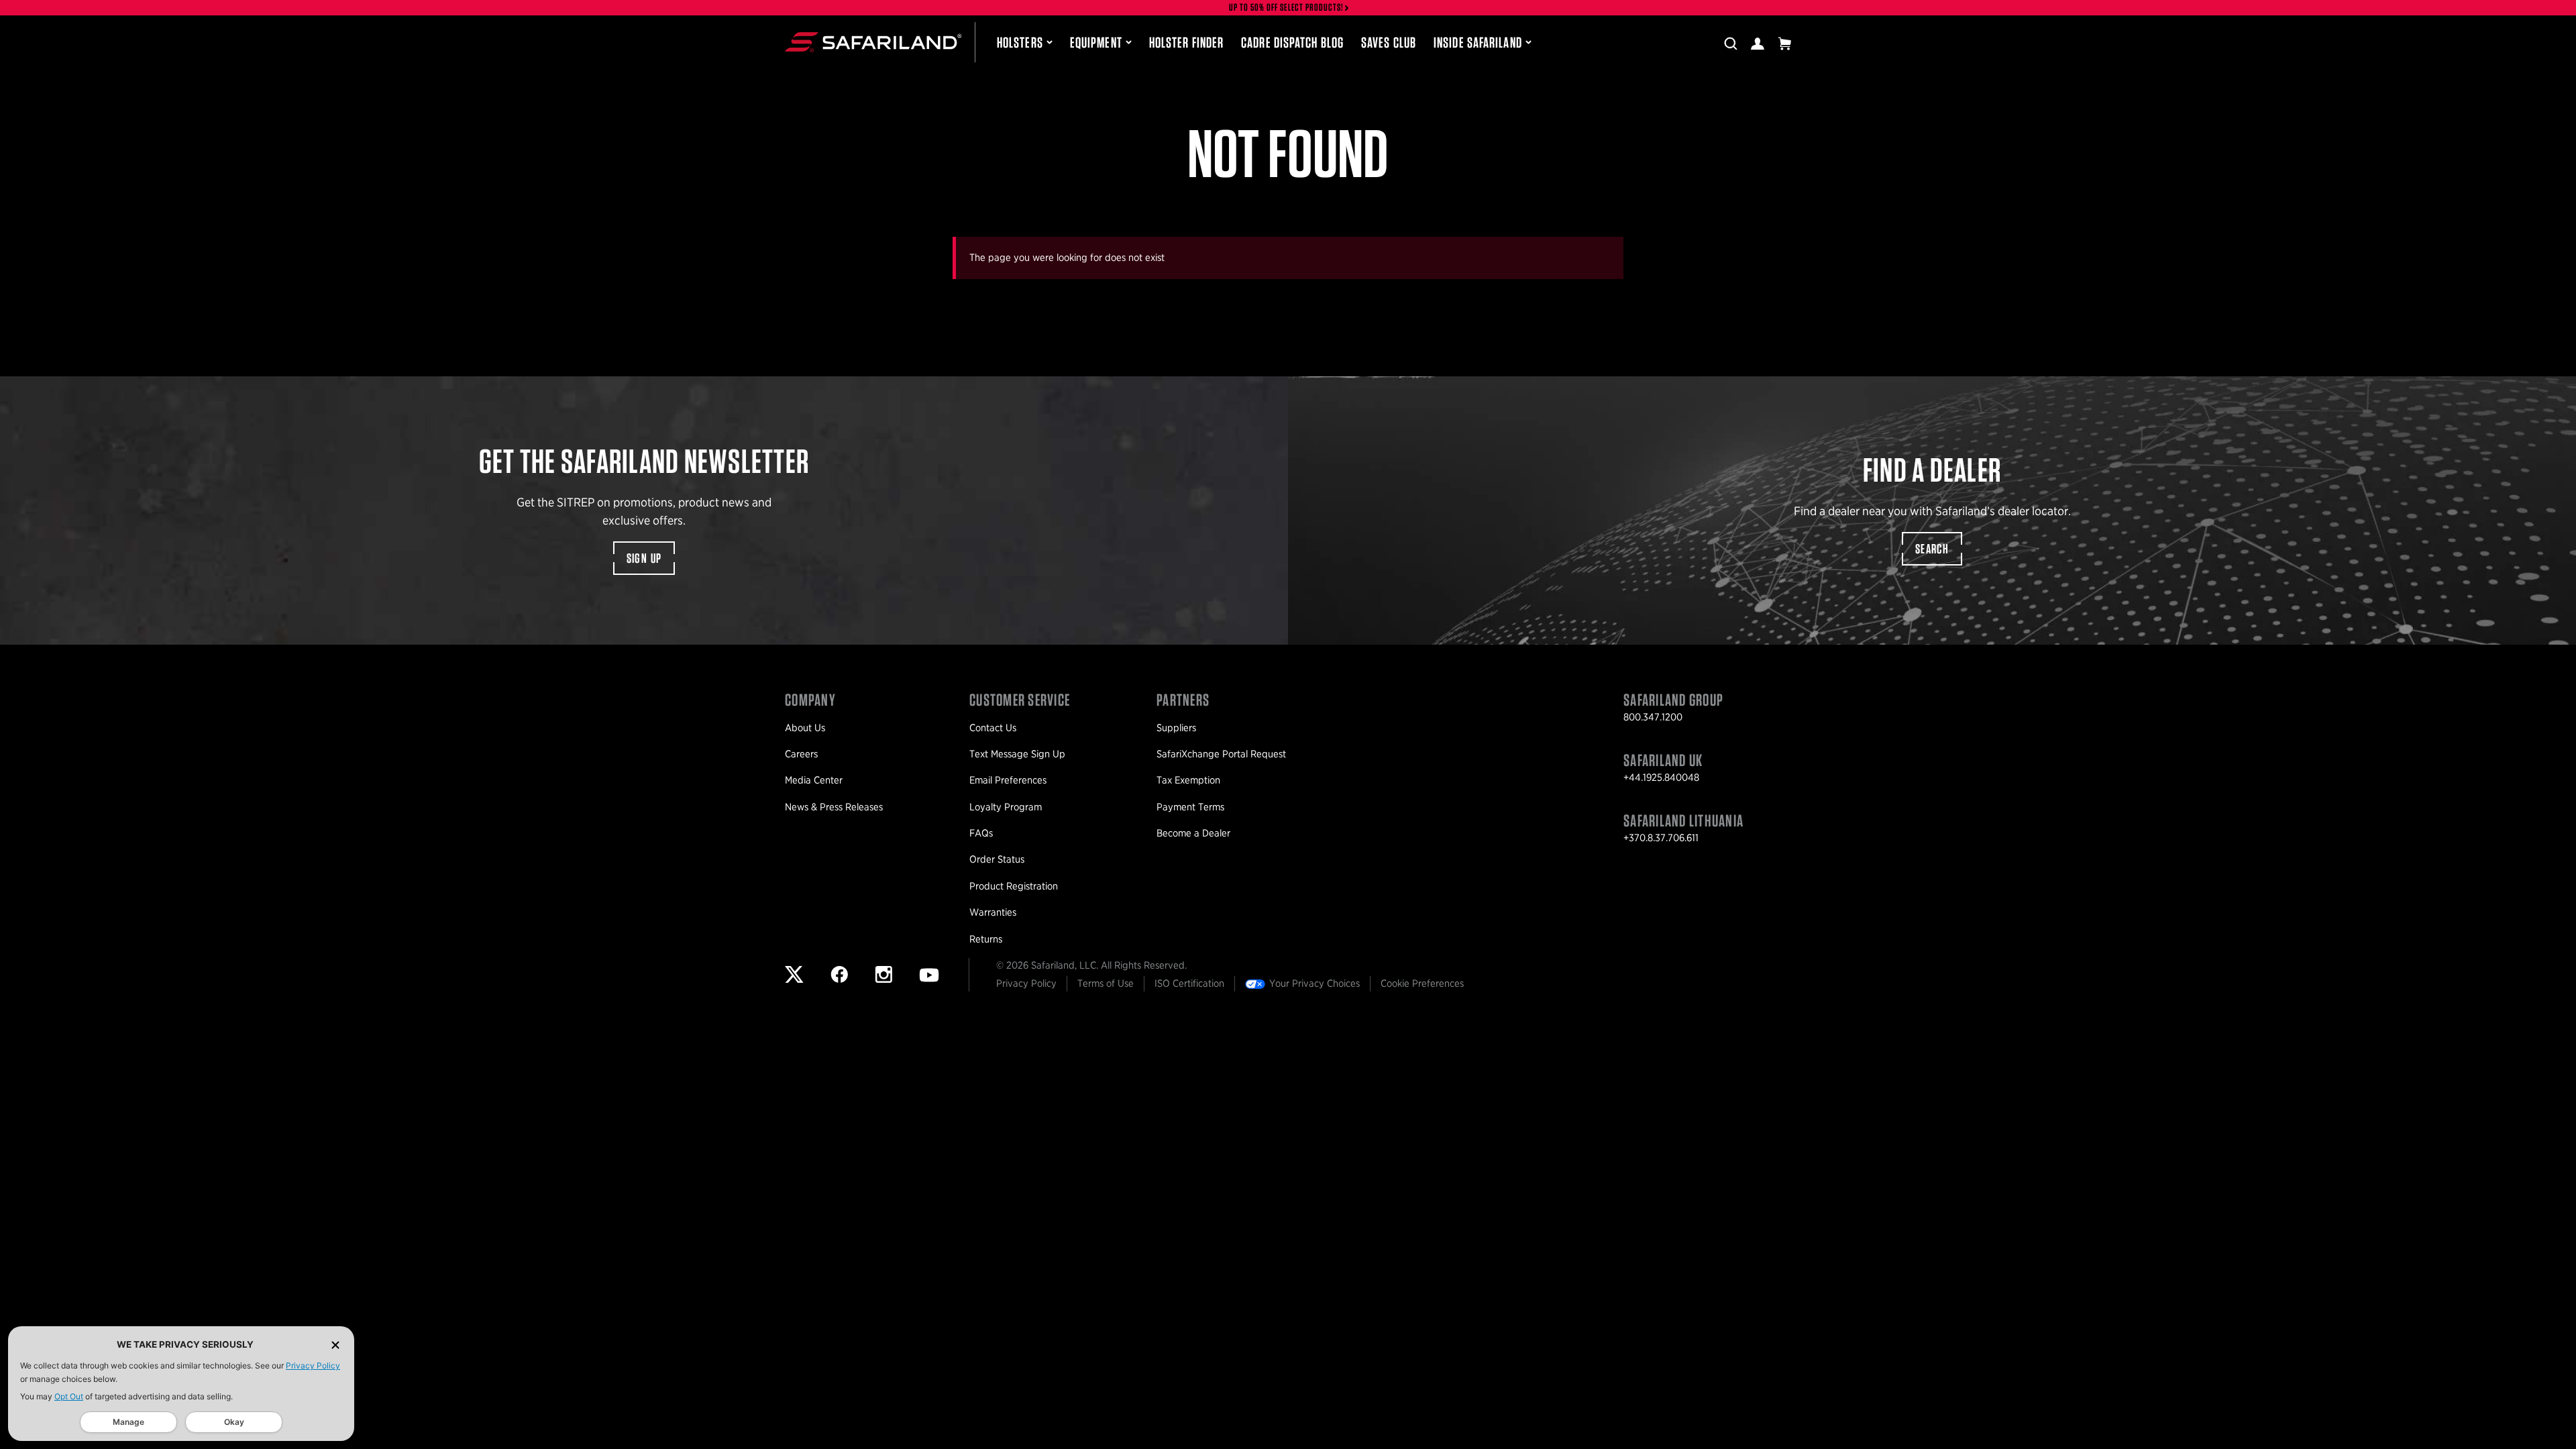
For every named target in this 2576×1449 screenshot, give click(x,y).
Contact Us (993, 728)
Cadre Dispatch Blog (1292, 42)
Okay (234, 1422)
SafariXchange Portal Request (1221, 754)
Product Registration (1014, 886)
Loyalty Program (1006, 807)
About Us (805, 728)
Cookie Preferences (1422, 983)
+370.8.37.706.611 (1661, 838)
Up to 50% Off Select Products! (1287, 8)
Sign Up (644, 558)
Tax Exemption (1188, 780)
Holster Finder (1186, 42)
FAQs (981, 833)
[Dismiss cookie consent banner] (335, 1345)
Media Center (814, 780)
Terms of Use (1106, 983)
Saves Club (1389, 42)
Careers (801, 754)
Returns (986, 939)
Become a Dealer (1193, 833)
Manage (128, 1422)
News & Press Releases (834, 807)
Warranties (993, 912)
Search (1932, 549)
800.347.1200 (1653, 717)
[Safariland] (873, 42)
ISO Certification (1189, 983)
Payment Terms (1190, 807)
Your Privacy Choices (1314, 983)
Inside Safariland (1478, 42)
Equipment (1096, 42)
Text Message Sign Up (1017, 754)
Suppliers (1176, 728)
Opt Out (69, 1396)
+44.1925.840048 (1661, 777)
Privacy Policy (313, 1365)
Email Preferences (1008, 780)
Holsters (1020, 42)
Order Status (997, 859)
